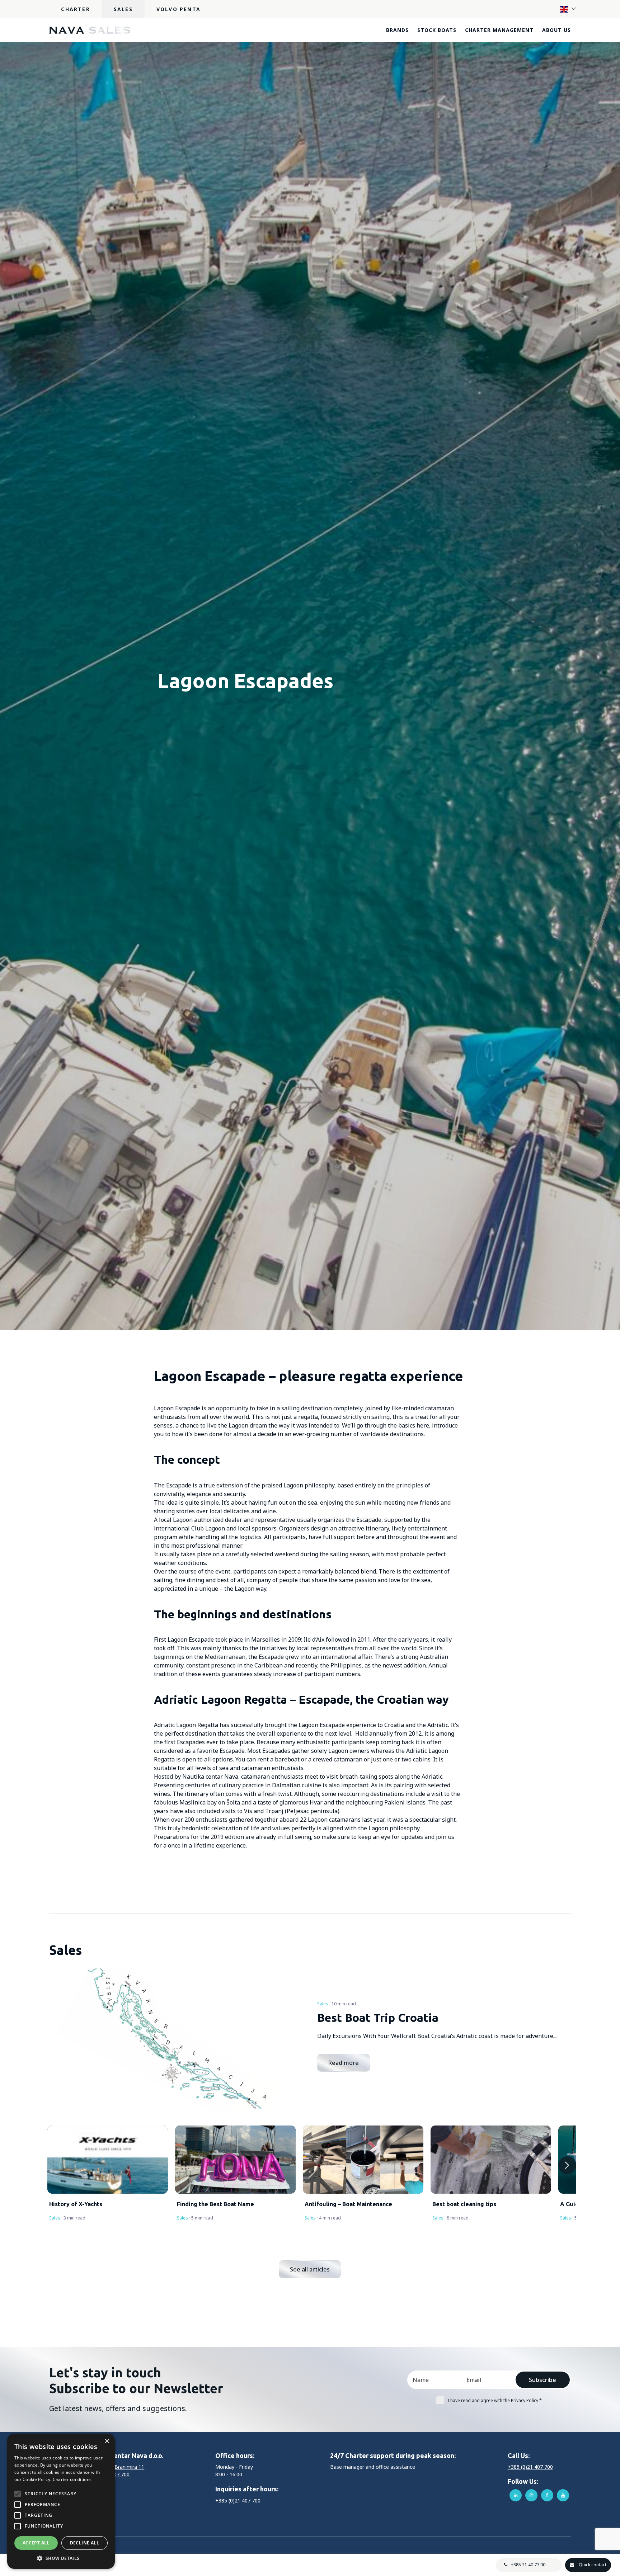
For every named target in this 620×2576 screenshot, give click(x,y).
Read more (344, 2063)
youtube (563, 2495)
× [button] (107, 2441)
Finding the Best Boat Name (215, 2204)
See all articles (310, 2269)
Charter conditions (72, 2479)
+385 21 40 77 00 (528, 2565)
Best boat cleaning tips (464, 2204)
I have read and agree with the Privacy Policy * (495, 2400)
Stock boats (437, 30)
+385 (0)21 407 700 (238, 2500)
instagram (531, 2495)
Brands (397, 30)
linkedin (516, 2495)
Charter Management (499, 30)
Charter (75, 9)
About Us (556, 30)
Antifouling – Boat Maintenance (348, 2204)
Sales (123, 9)
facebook (547, 2495)
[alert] (61, 2501)
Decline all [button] (84, 2543)
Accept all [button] (36, 2543)
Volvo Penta (179, 9)
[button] (61, 2558)
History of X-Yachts (76, 2204)
